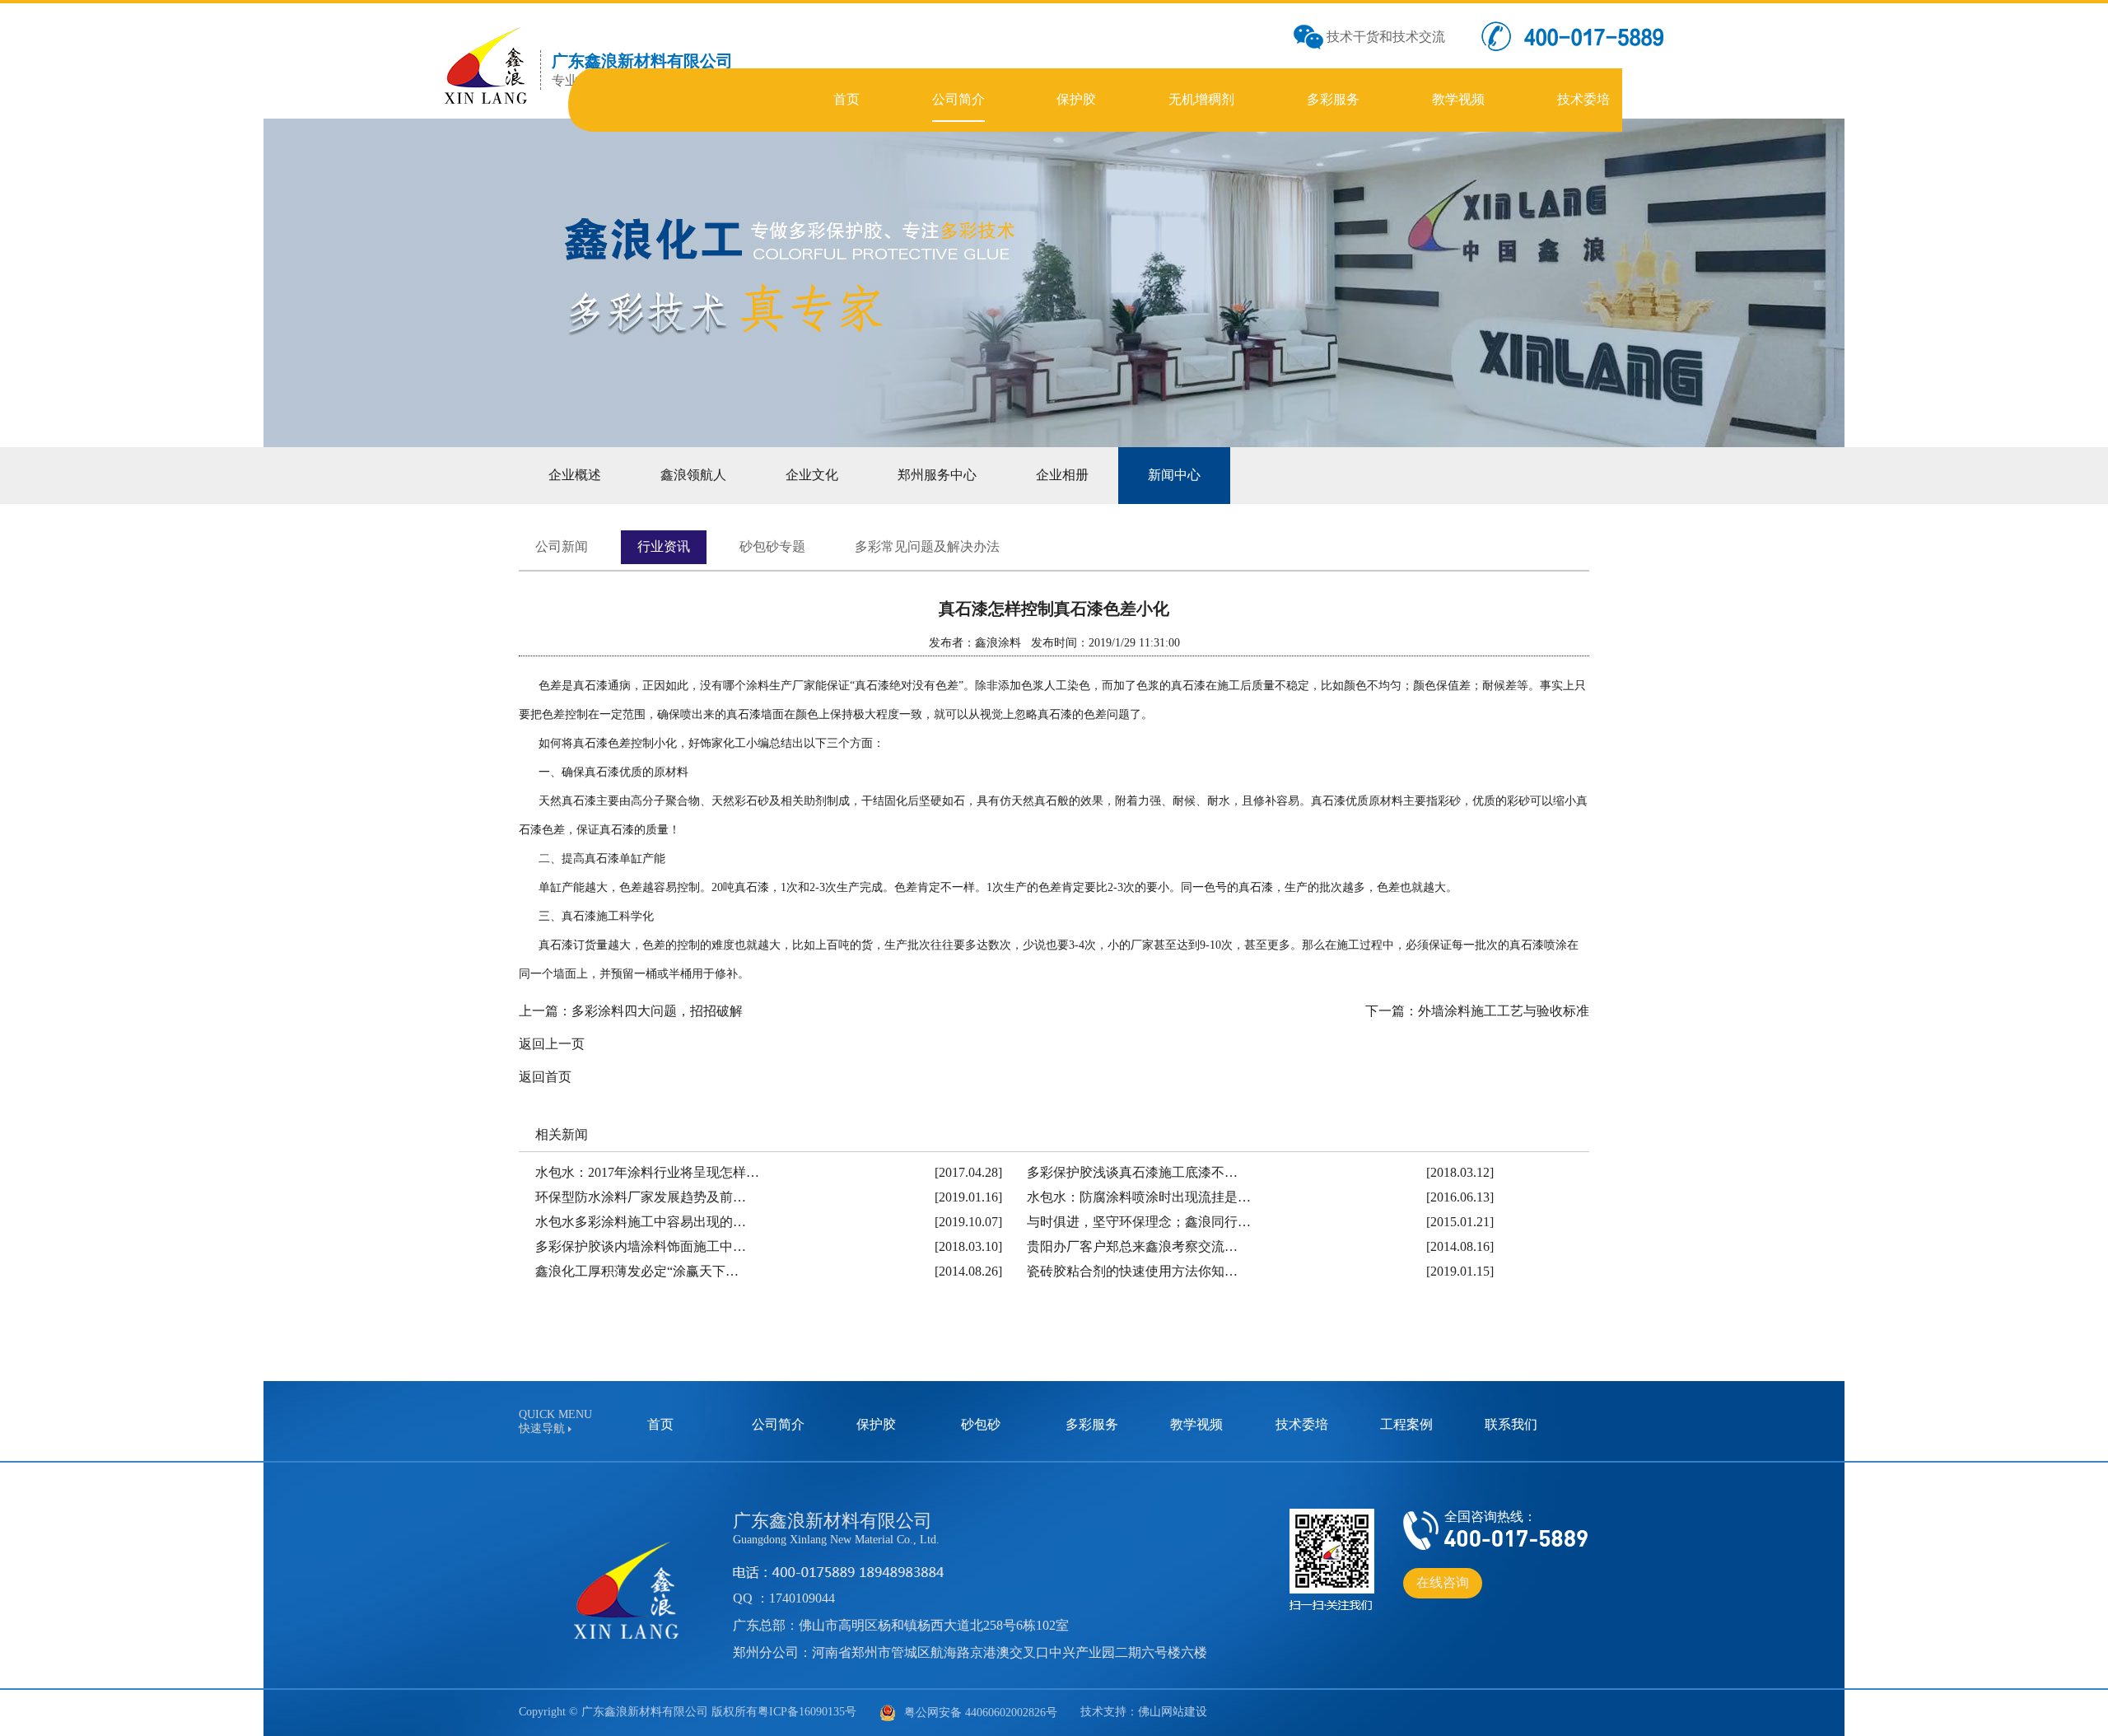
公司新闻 (562, 546)
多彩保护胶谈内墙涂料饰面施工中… (641, 1246)
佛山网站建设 (1173, 1712)
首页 (660, 1424)
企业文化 (812, 475)
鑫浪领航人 (693, 475)
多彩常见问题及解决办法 (927, 546)
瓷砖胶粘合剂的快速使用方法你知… (1132, 1271)
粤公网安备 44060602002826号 (981, 1713)
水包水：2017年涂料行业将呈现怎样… (647, 1172)
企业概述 (575, 475)
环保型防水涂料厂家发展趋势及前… (641, 1197)
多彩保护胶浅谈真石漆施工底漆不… (1132, 1172)
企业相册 (1062, 475)
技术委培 (1302, 1424)
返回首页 (545, 1077)
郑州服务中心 (937, 475)
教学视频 (1196, 1424)
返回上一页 (552, 1044)
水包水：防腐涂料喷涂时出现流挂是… (1139, 1197)
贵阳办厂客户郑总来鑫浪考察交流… (1132, 1246)
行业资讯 (664, 546)
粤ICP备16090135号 (807, 1712)
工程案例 (1406, 1424)
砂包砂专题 (772, 546)
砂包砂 (981, 1424)
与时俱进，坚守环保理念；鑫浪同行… (1139, 1222)
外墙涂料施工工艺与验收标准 (1504, 1011)
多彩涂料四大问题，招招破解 (657, 1011)
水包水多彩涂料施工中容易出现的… (641, 1222)
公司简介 (778, 1424)
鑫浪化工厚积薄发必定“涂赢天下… (637, 1271)
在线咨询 (1443, 1582)
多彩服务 (1092, 1424)
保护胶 (876, 1424)
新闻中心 (1174, 475)
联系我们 (1511, 1424)
